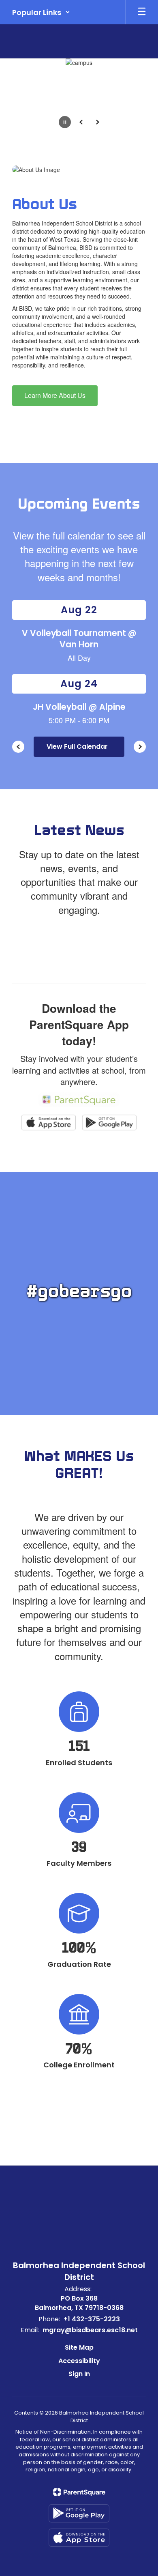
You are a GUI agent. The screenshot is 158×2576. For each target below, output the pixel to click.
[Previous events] (18, 747)
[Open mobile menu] (142, 12)
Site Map (79, 2347)
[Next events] (140, 747)
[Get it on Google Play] (79, 2513)
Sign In (79, 2374)
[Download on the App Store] (79, 2538)
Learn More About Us (55, 395)
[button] (41, 12)
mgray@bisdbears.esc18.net (90, 2330)
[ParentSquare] (79, 2492)
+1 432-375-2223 (92, 2319)
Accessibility (79, 2361)
